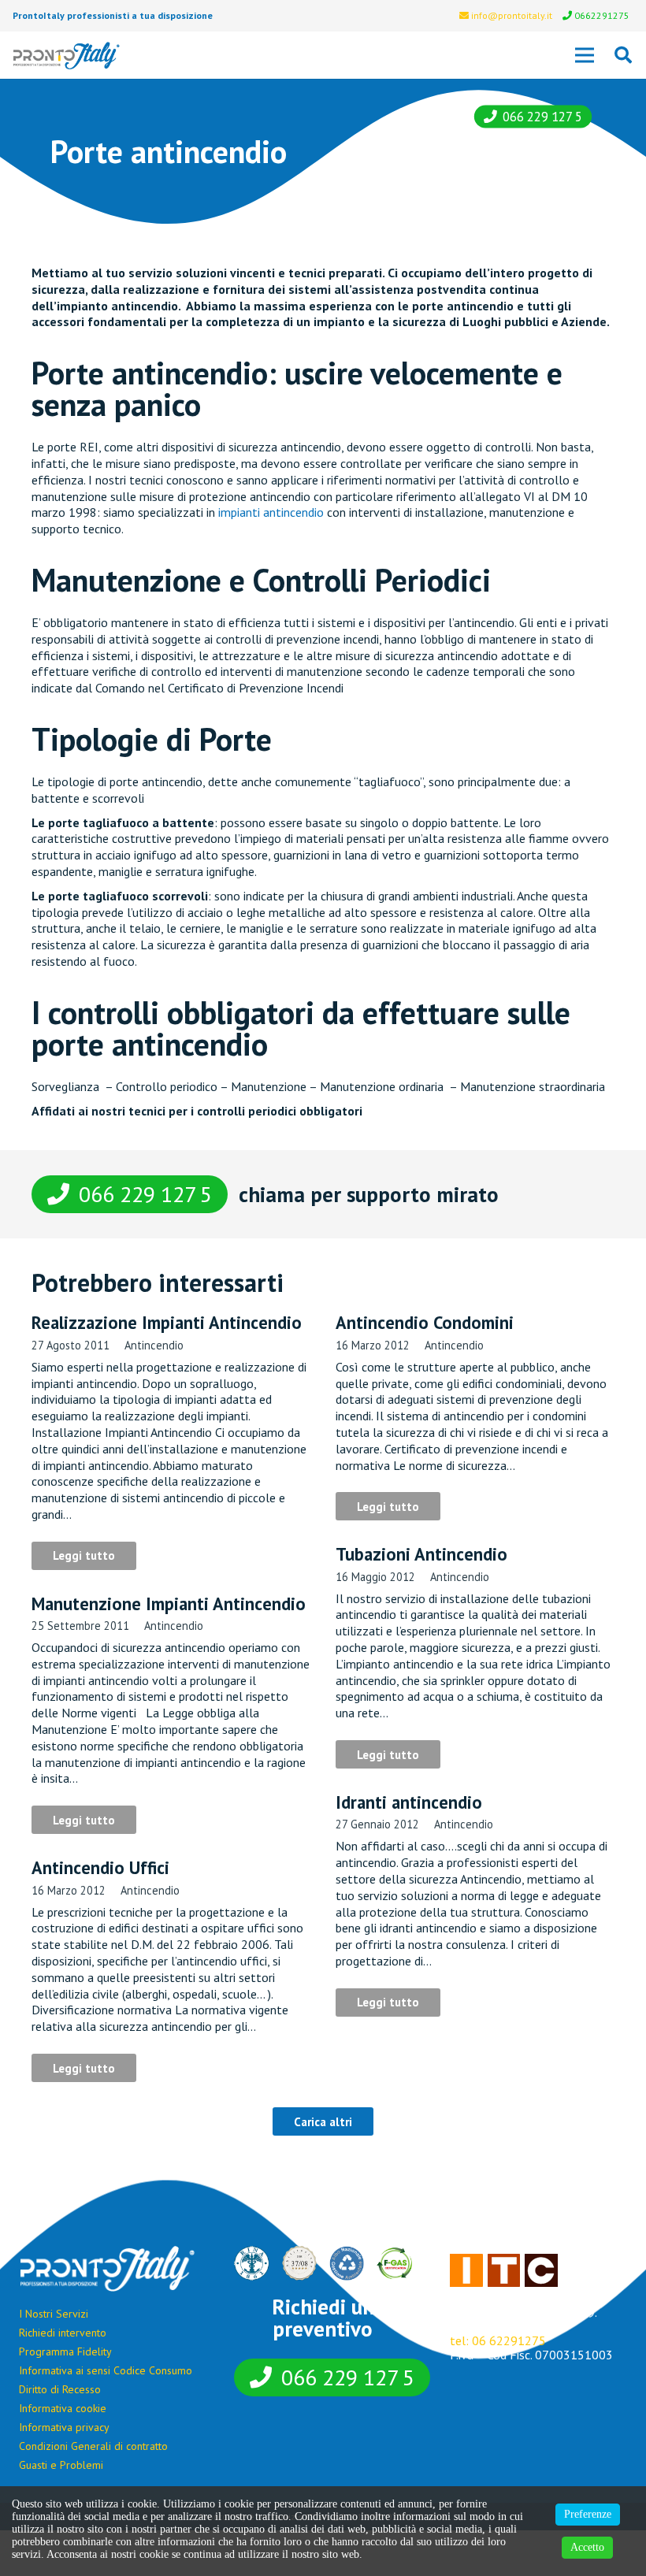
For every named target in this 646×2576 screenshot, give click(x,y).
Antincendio (154, 1345)
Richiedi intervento (63, 2333)
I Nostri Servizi (54, 2314)
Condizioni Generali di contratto (93, 2446)
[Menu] (585, 55)
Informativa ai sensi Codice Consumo (106, 2370)
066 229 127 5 (542, 117)
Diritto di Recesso (60, 2389)
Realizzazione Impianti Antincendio (167, 1322)
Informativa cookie (63, 2408)
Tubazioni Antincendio (421, 1554)
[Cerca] (623, 56)
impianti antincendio (271, 512)
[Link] (67, 56)
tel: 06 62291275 (498, 2340)
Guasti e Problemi (61, 2465)
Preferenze (588, 2514)
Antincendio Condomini (425, 1322)
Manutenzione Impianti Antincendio (169, 1604)
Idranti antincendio (409, 1802)
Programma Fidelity (65, 2351)
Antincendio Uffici (100, 1867)
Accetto (587, 2547)
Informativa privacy (64, 2427)
